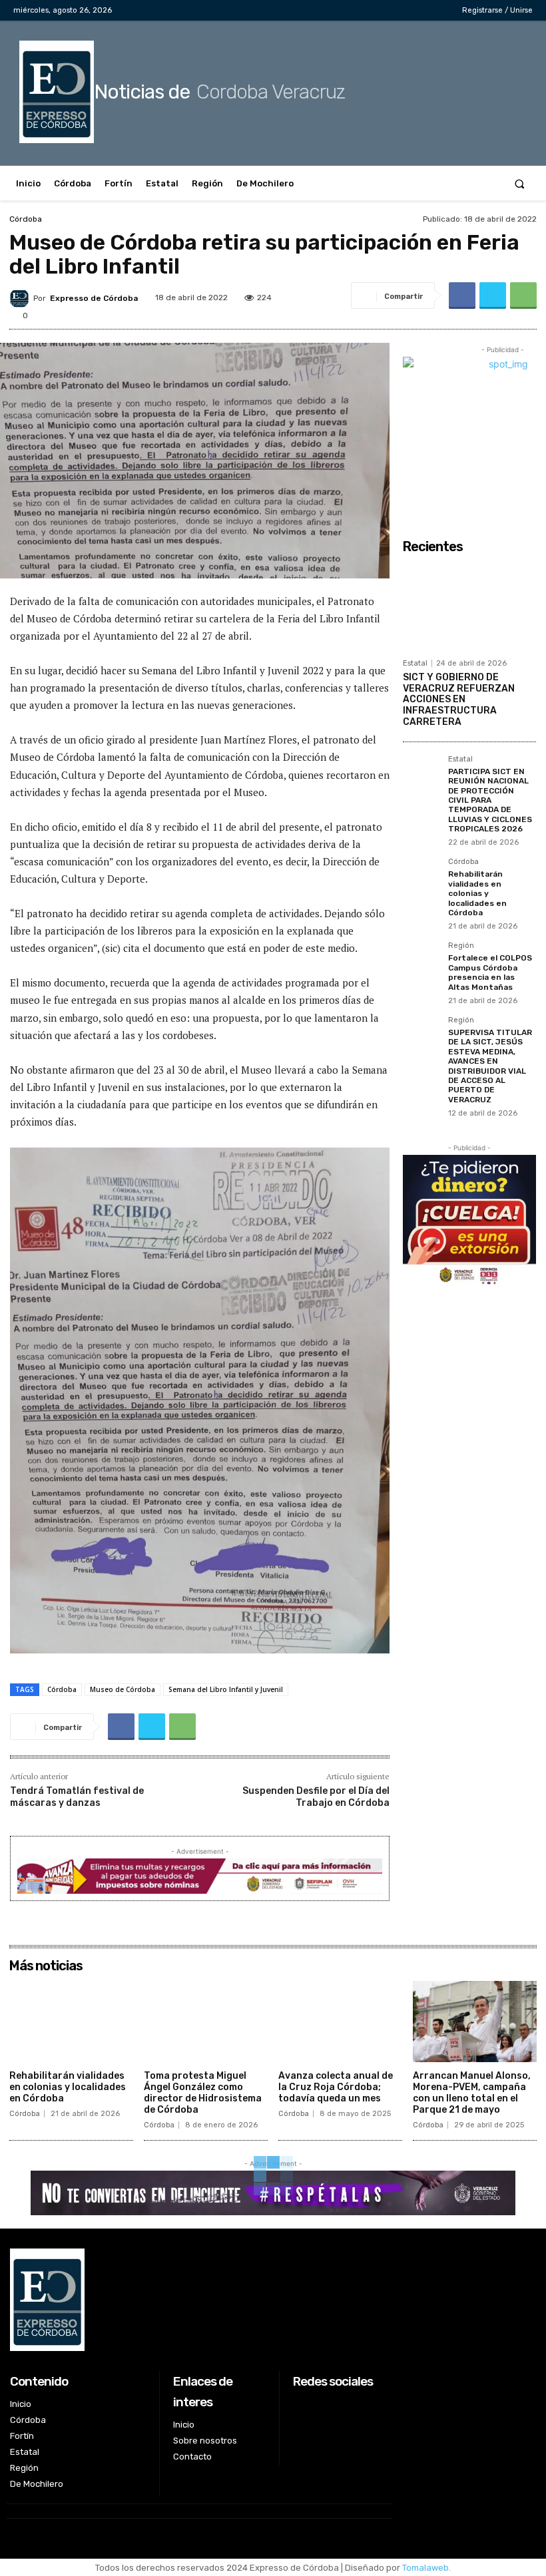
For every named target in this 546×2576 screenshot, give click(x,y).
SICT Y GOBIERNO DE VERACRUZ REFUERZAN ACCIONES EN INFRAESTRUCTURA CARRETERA (459, 700)
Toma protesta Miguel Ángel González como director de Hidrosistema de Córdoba (203, 2092)
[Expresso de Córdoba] (21, 298)
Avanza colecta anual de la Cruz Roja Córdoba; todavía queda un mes (336, 2087)
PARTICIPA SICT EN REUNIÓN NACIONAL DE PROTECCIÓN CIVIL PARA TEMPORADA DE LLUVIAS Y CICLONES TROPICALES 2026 (490, 800)
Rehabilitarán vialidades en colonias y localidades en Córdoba (477, 893)
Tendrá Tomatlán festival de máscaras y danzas (77, 1797)
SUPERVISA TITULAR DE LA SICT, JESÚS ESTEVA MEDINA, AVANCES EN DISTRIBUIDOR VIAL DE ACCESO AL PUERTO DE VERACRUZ (490, 1066)
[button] (520, 183)
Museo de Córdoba (123, 1689)
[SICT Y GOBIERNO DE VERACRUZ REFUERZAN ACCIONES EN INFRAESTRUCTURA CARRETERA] (469, 606)
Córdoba (26, 219)
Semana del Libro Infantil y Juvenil (226, 1689)
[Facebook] (371, 10)
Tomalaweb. (426, 2568)
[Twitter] (412, 10)
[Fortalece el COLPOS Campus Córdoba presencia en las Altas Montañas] (421, 961)
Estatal (415, 663)
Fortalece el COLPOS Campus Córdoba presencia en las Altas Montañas (490, 972)
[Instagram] (391, 10)
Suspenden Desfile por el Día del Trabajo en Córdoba (316, 1797)
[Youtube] (433, 10)
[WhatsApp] (523, 296)
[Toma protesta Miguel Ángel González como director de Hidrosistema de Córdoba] (206, 2022)
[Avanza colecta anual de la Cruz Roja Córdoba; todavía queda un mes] (340, 2022)
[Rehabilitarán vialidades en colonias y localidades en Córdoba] (421, 877)
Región (461, 946)
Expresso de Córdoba (94, 298)
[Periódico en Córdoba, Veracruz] (200, 2300)
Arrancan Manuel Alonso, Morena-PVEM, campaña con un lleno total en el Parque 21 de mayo (472, 2092)
